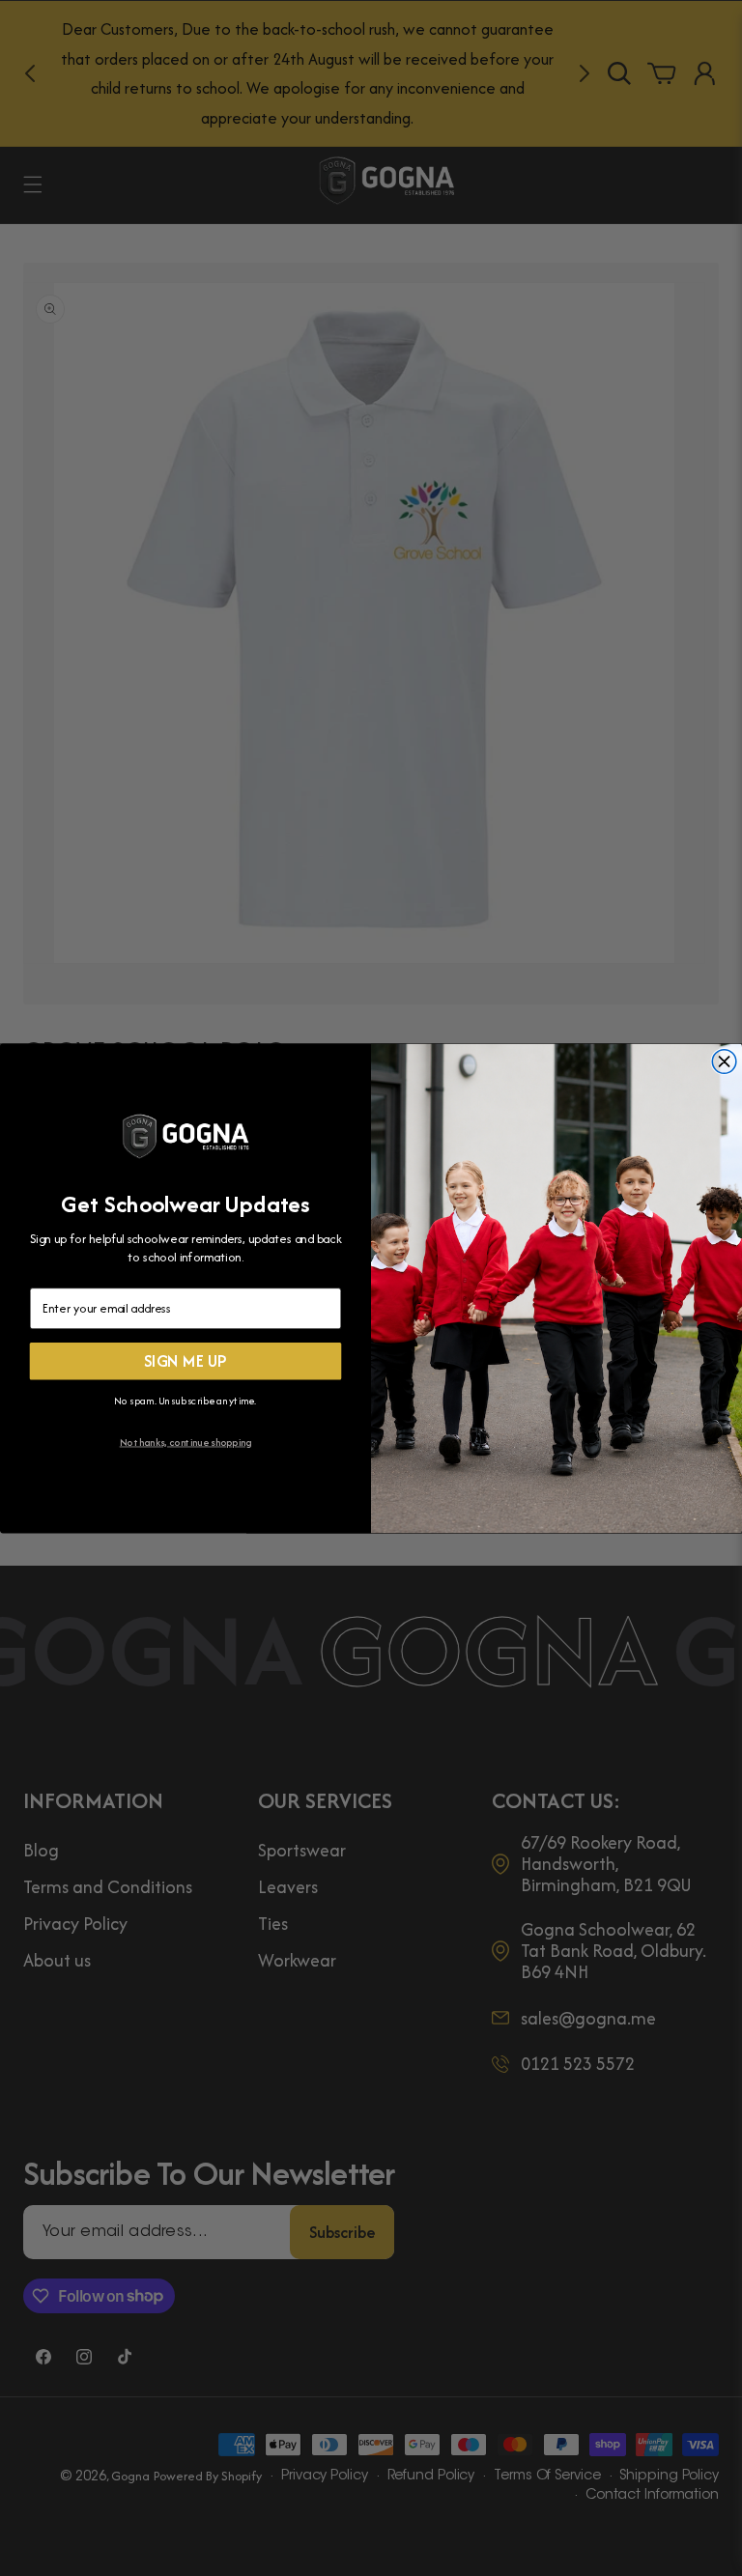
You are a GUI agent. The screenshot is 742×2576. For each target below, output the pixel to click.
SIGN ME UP (186, 1361)
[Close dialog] (724, 1061)
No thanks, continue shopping (186, 1442)
